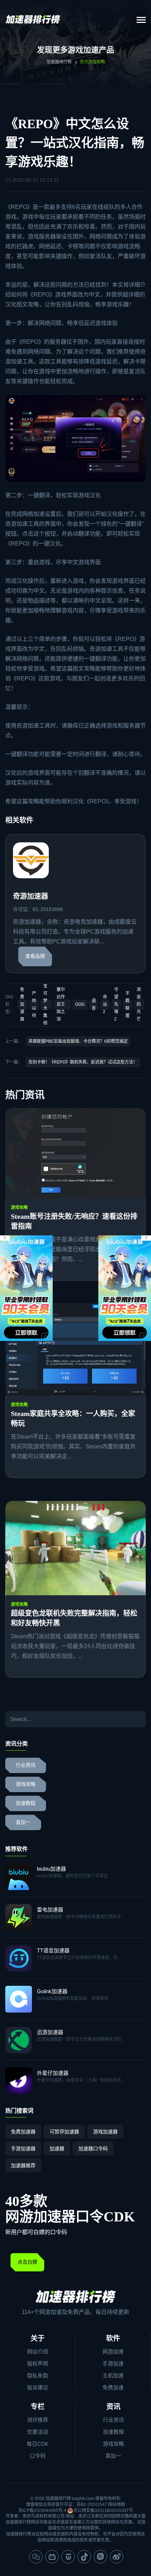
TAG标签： (9, 1004)
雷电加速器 (50, 1910)
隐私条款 (38, 2375)
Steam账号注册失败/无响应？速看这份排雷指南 (74, 1221)
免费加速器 (22, 1004)
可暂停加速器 (64, 2132)
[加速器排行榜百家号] (68, 2557)
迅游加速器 (50, 2032)
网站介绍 (38, 2352)
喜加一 (23, 1822)
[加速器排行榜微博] (117, 2557)
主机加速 (113, 2375)
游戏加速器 (105, 2132)
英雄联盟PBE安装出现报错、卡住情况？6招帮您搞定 (78, 1041)
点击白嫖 (27, 2262)
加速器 (57, 2148)
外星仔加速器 (53, 2073)
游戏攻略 (19, 1208)
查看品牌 (35, 956)
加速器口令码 (93, 2148)
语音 (94, 1005)
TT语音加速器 (53, 1950)
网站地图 (117, 2505)
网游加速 (113, 2352)
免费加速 (113, 2387)
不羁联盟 (127, 1005)
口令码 (38, 2456)
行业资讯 (26, 1765)
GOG (80, 1004)
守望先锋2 (116, 1004)
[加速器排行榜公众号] (36, 2557)
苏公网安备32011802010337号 (103, 2510)
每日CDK (38, 2444)
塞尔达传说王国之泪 (61, 1004)
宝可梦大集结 (45, 1005)
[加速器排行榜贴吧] (100, 2557)
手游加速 (113, 2363)
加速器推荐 (23, 2165)
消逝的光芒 (139, 1004)
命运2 (105, 1004)
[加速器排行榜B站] (52, 2557)
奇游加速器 (31, 896)
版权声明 (38, 2363)
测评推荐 (38, 2420)
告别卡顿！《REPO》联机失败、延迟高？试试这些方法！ (83, 1062)
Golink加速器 (52, 1991)
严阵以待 (34, 1005)
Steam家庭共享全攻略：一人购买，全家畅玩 (73, 1418)
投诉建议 (38, 2387)
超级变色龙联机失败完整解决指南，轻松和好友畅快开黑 (74, 1618)
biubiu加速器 (51, 1869)
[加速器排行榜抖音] (84, 2557)
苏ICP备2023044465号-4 (42, 2510)
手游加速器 (23, 2148)
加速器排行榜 (59, 62)
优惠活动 (38, 2432)
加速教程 (26, 1803)
